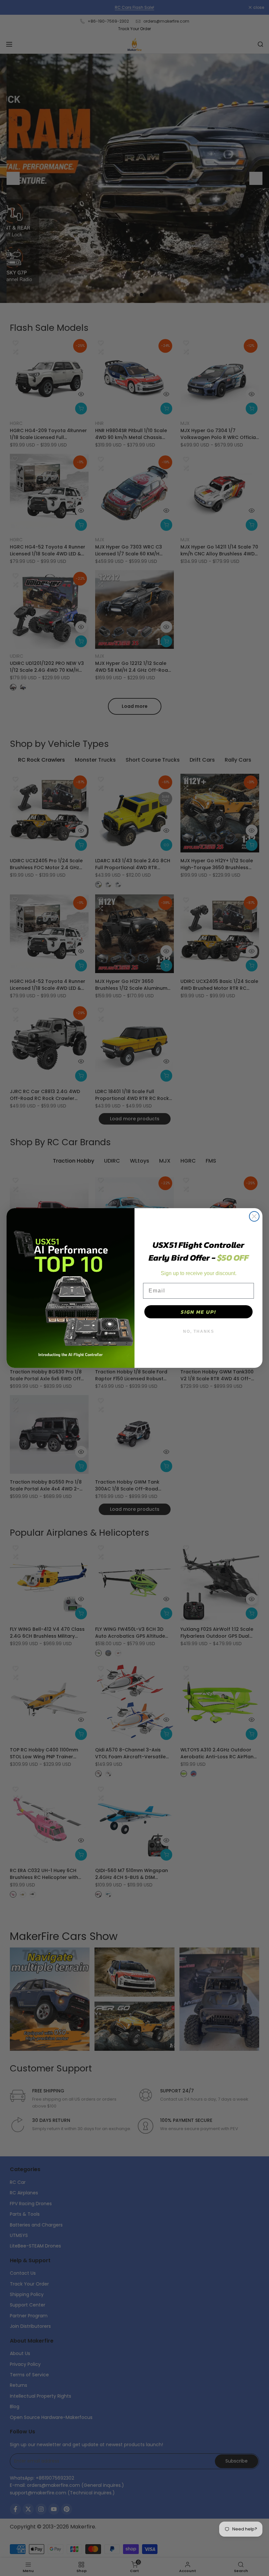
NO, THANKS (199, 1331)
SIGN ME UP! (198, 1312)
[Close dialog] (254, 1216)
